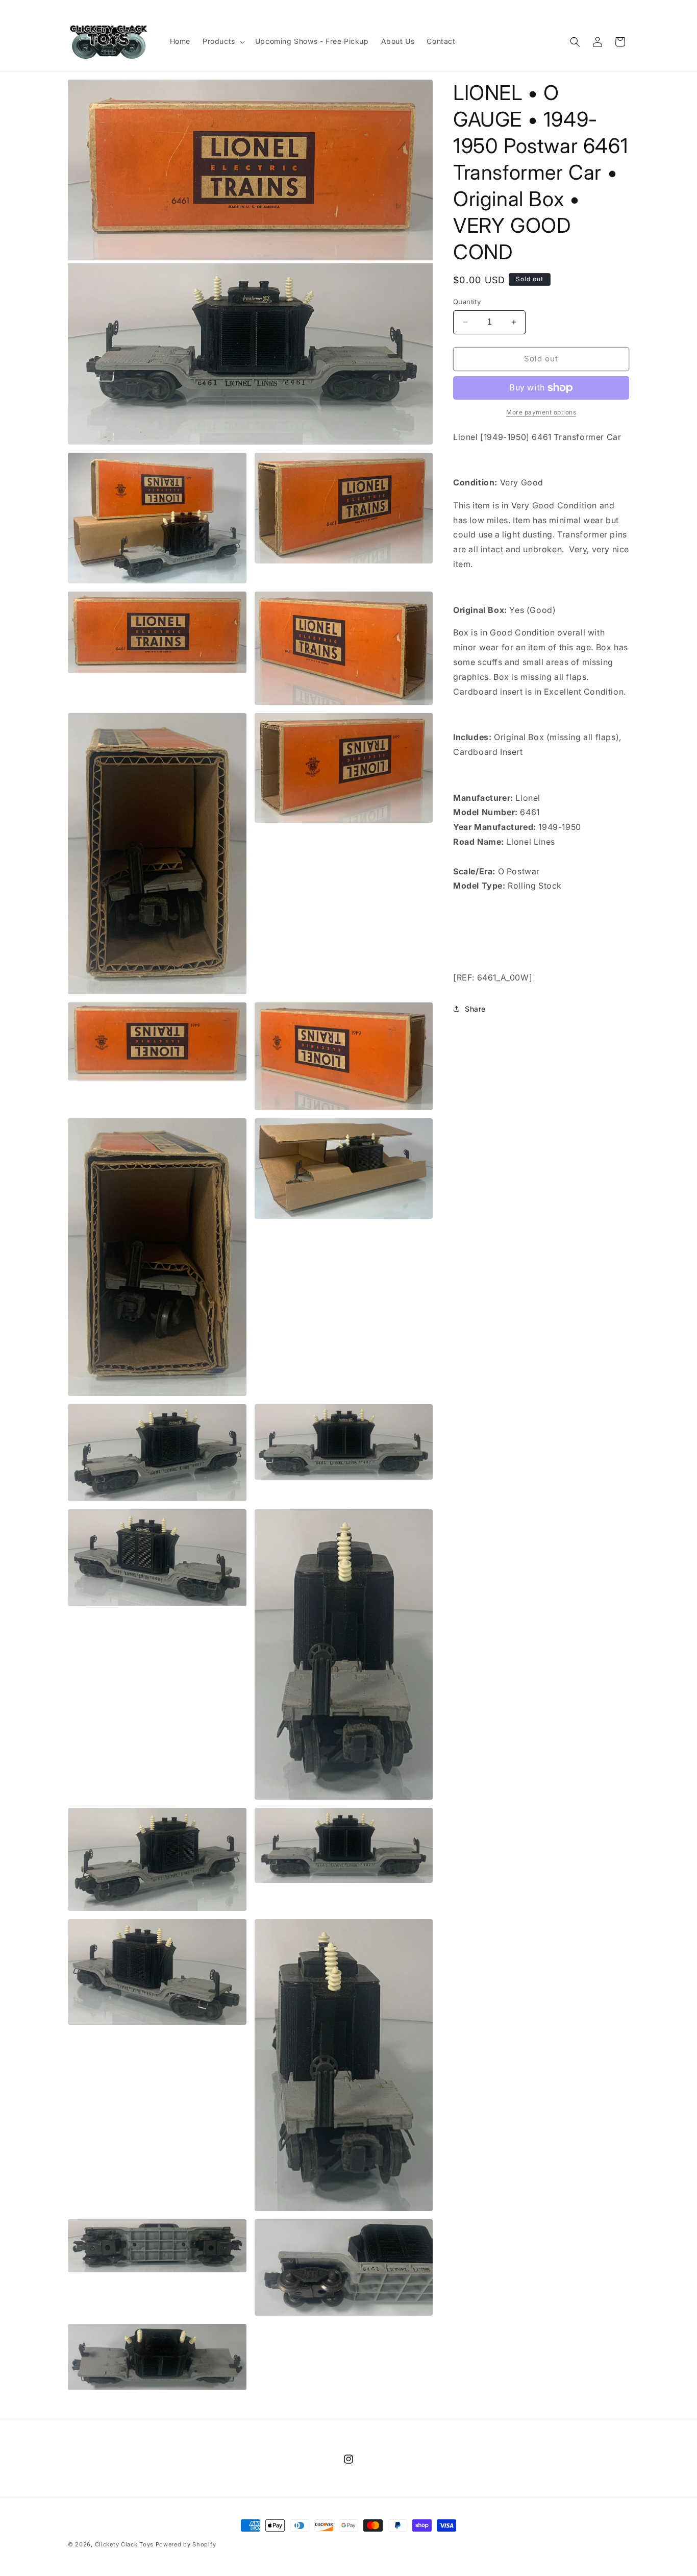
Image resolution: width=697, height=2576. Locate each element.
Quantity (467, 302)
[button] (223, 41)
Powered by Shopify (186, 2544)
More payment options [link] (541, 412)
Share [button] (475, 1009)
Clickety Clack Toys (124, 2544)
